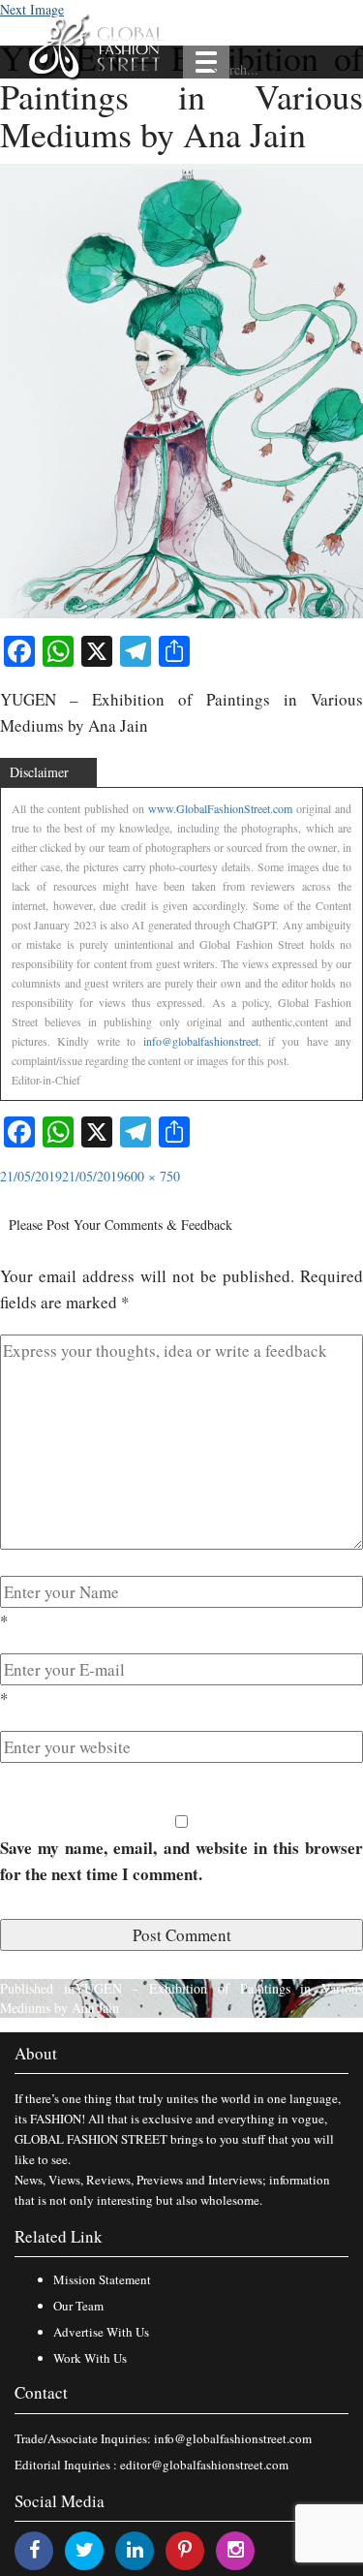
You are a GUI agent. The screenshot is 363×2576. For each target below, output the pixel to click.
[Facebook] (34, 2549)
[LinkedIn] (135, 2549)
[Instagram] (236, 2549)
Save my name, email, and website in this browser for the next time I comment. (181, 1861)
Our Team (78, 2306)
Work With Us (90, 2358)
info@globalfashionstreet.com (233, 2438)
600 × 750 (152, 1176)
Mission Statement (102, 2279)
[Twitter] (85, 2549)
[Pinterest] (185, 2549)
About (36, 2053)
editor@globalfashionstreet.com (204, 2465)
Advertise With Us (101, 2332)
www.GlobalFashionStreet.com (220, 808)
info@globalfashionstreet (201, 1041)
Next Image (32, 9)
